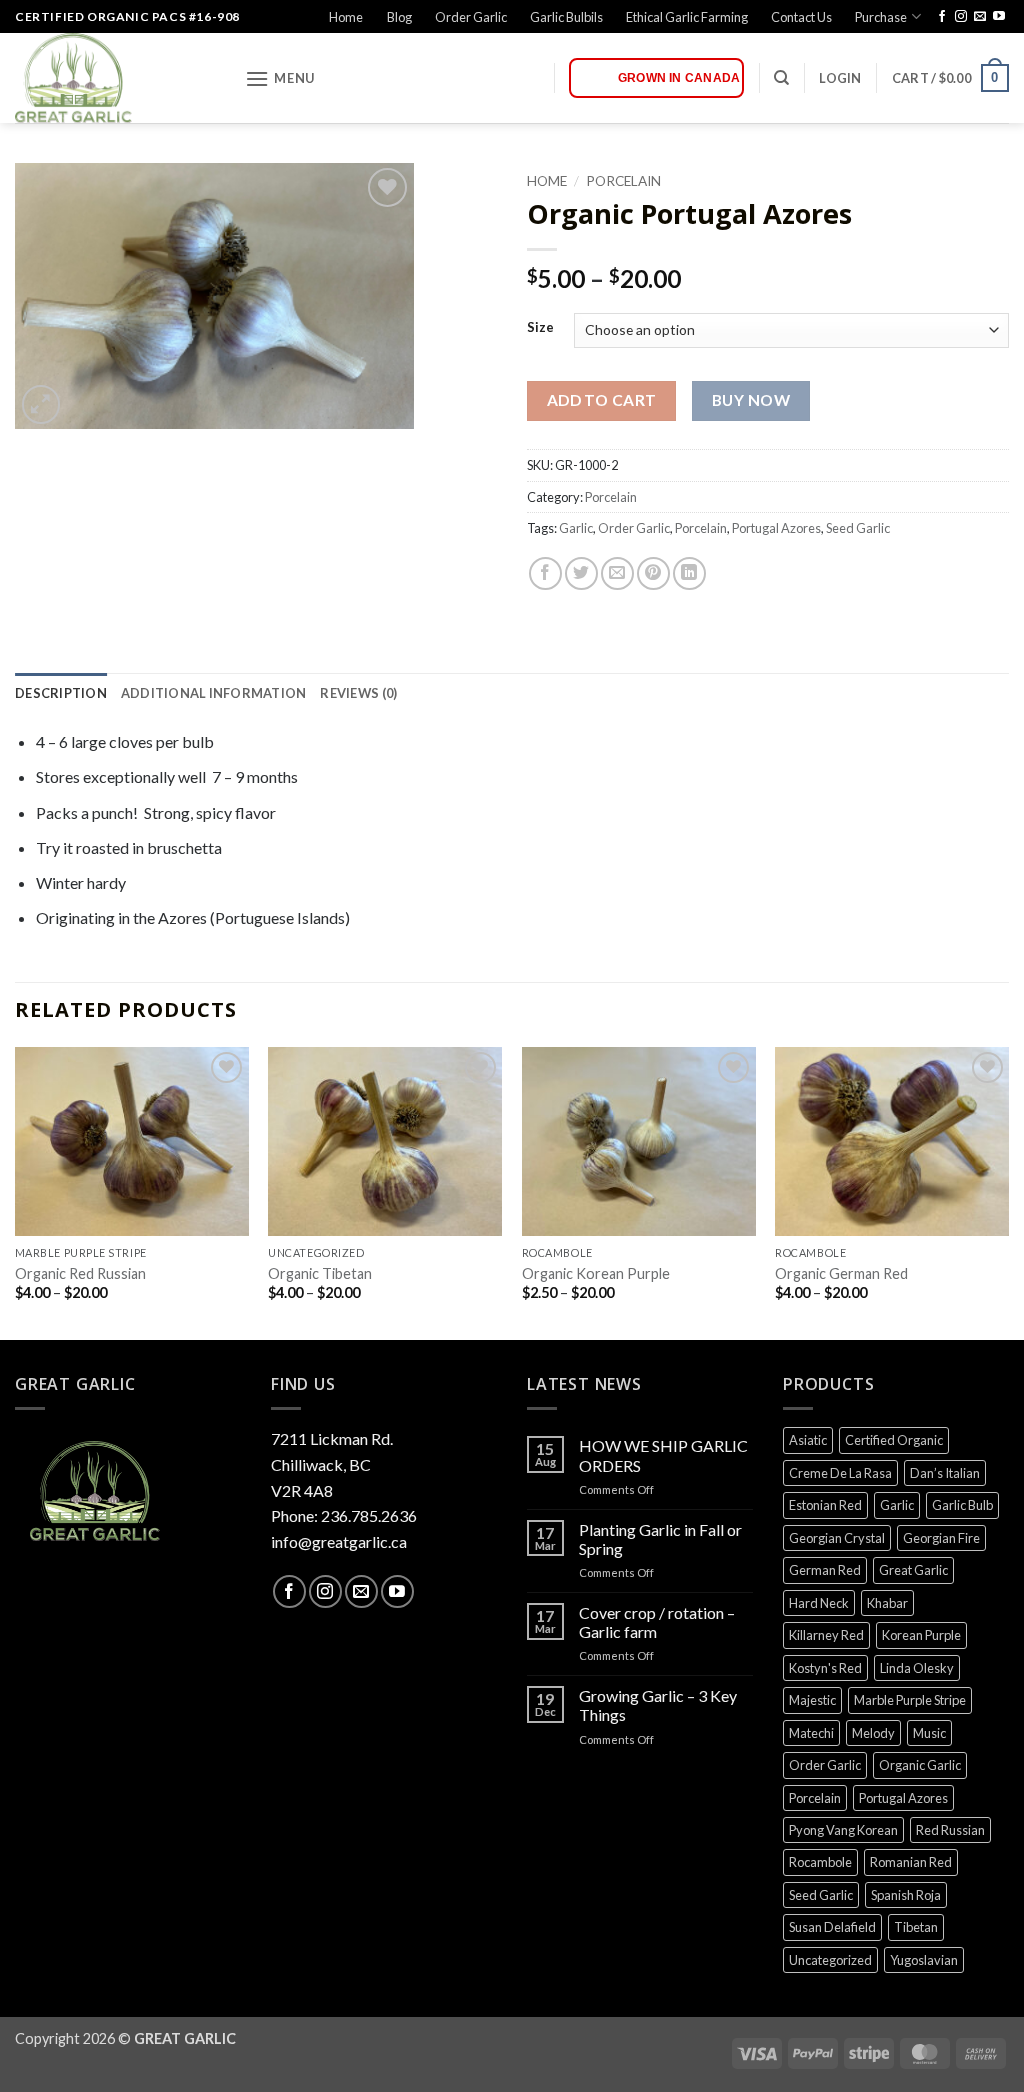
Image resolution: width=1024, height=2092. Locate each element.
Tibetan (916, 1927)
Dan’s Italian (945, 1473)
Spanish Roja (906, 1895)
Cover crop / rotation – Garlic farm (657, 1622)
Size (540, 328)
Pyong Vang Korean (843, 1830)
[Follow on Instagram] (961, 17)
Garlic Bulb (962, 1505)
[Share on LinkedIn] (689, 573)
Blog (399, 17)
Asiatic (808, 1440)
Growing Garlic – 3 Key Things (658, 1705)
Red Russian (950, 1830)
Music (929, 1733)
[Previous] (16, 1192)
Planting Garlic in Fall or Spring (660, 1539)
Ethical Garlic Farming (687, 17)
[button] (280, 78)
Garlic (576, 528)
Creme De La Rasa (840, 1473)
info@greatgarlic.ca (339, 1541)
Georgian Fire (941, 1538)
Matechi (811, 1733)
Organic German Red (841, 1273)
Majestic (812, 1700)
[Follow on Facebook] (942, 17)
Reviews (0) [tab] (358, 693)
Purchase (881, 17)
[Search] (781, 78)
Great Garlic (913, 1570)
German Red (825, 1570)
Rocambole (820, 1862)
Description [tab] (61, 693)
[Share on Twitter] (581, 573)
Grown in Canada (679, 78)
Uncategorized (830, 1960)
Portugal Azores (776, 528)
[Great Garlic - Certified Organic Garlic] (115, 78)
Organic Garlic (920, 1765)
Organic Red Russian (80, 1273)
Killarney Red (826, 1635)
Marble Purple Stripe (910, 1700)
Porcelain (623, 181)
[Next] (1008, 1192)
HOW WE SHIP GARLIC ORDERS (663, 1455)
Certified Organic (894, 1440)
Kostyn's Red (825, 1668)
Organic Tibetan (320, 1273)
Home (346, 17)
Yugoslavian (924, 1960)
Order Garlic (471, 17)
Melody (873, 1733)
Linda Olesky (917, 1668)
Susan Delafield (832, 1927)
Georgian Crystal (837, 1538)
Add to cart (602, 400)
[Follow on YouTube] (999, 17)
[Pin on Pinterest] (653, 573)
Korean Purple (921, 1635)
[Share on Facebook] (545, 573)
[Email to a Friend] (617, 573)
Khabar (887, 1603)
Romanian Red (911, 1862)
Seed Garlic (858, 528)
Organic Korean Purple (596, 1273)
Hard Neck (819, 1603)
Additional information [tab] (214, 693)
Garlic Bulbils (566, 17)
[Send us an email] (980, 17)
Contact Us (801, 17)
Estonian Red (825, 1505)
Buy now (751, 400)
